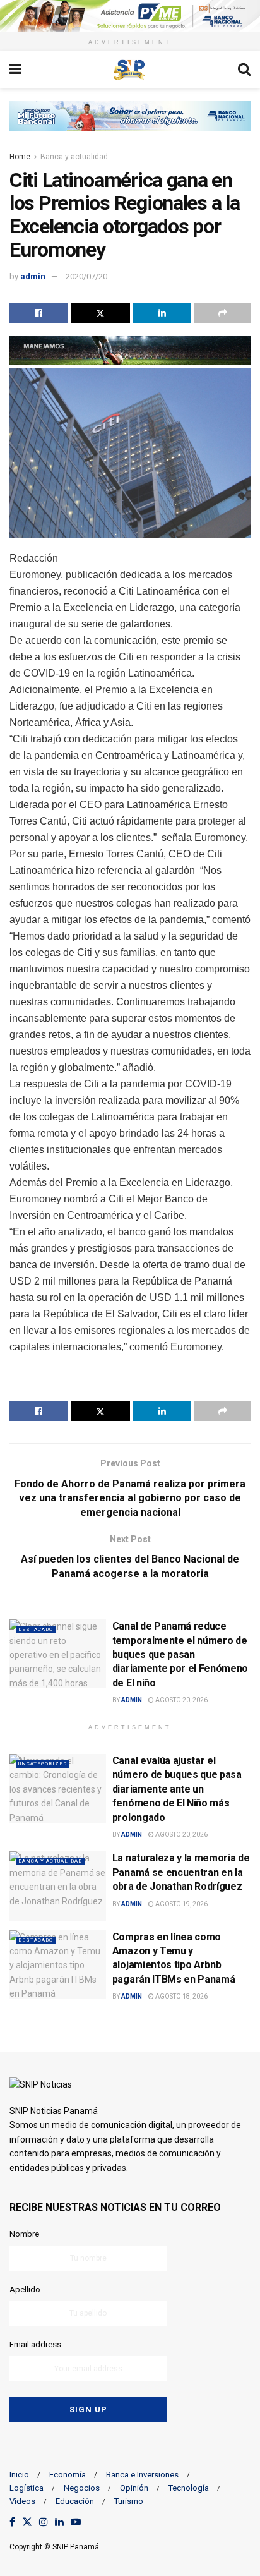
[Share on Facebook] (39, 313)
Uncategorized (43, 1764)
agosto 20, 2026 (181, 1700)
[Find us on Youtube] (76, 2523)
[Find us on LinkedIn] (59, 2523)
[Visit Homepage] (129, 70)
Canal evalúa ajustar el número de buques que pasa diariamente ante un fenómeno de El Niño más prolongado (177, 1789)
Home (20, 157)
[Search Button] (244, 70)
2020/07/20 (86, 276)
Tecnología (189, 2488)
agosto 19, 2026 (181, 1904)
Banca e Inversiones (142, 2475)
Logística (27, 2488)
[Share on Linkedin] (162, 313)
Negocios (82, 2488)
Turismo (129, 2501)
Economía (68, 2475)
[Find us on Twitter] (27, 2523)
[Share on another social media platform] (222, 313)
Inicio (19, 2475)
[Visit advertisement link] (130, 16)
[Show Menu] (15, 70)
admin (33, 276)
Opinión (134, 2488)
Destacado (36, 1629)
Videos (22, 2501)
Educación (75, 2501)
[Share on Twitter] (101, 313)
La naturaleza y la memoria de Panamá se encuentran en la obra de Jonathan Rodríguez (181, 1872)
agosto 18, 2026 (181, 1996)
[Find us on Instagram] (44, 2523)
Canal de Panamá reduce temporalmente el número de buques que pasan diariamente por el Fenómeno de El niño (180, 1654)
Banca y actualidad (74, 157)
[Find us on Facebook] (12, 2523)
